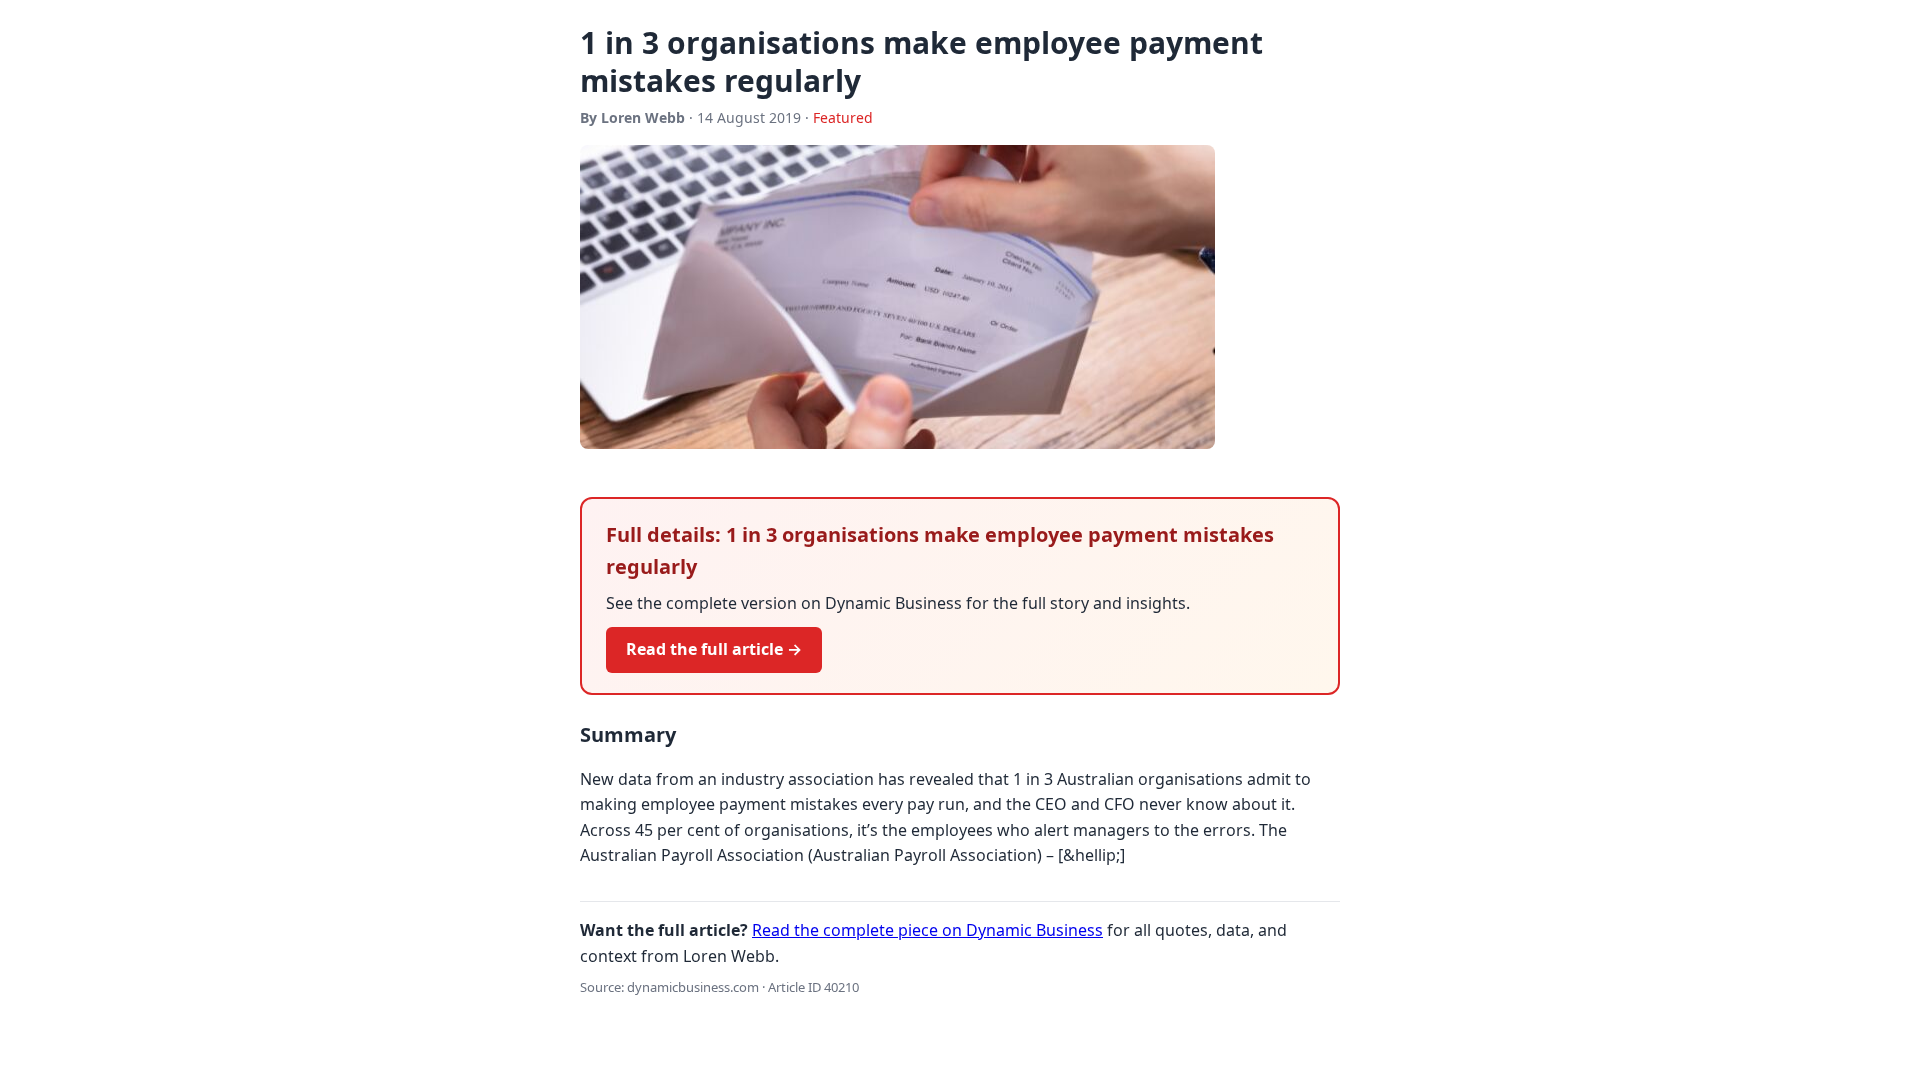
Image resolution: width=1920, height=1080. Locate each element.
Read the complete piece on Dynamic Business (927, 930)
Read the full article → (714, 649)
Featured (843, 117)
